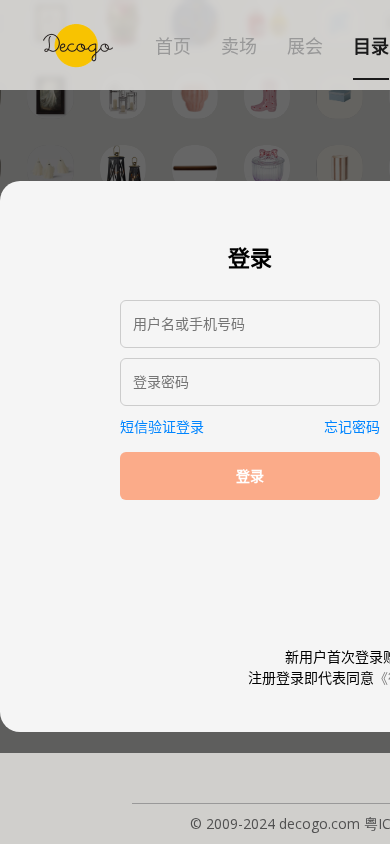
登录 (250, 476)
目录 (371, 47)
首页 (173, 47)
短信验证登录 (162, 426)
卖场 (239, 47)
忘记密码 (352, 426)
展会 (305, 47)
